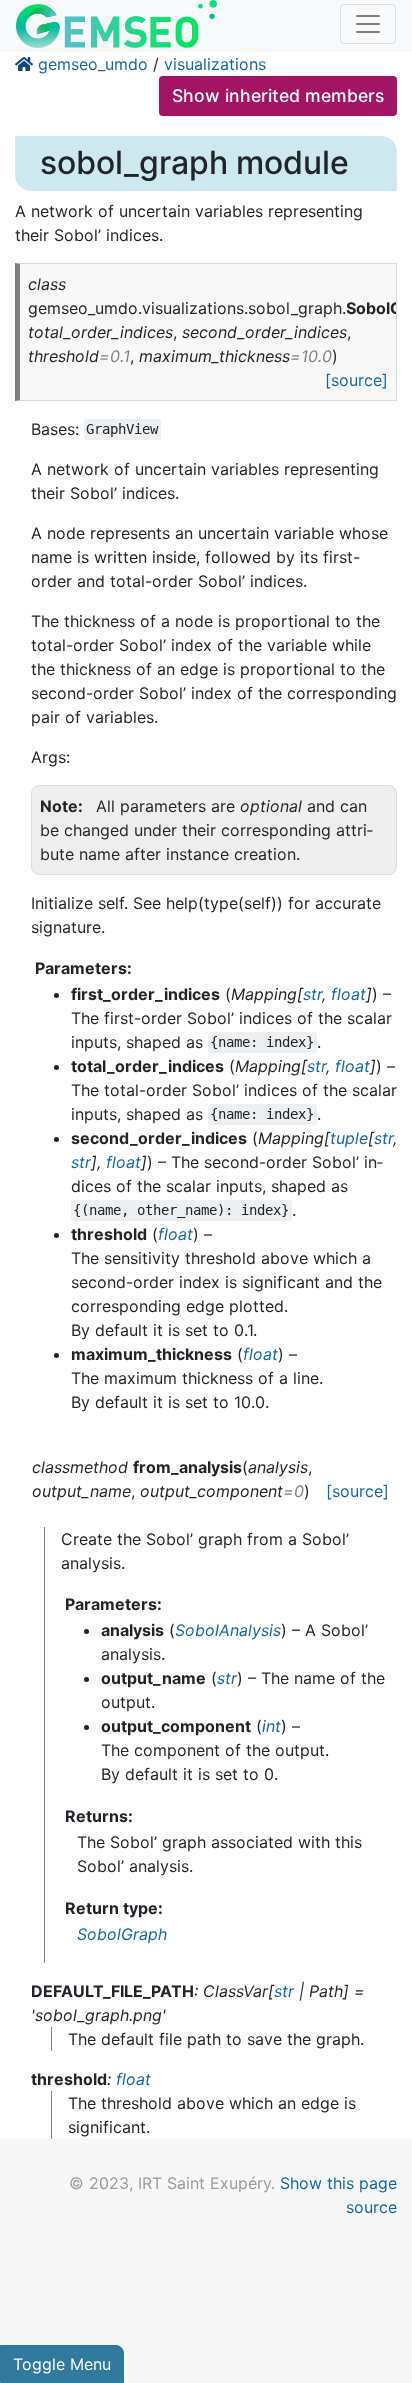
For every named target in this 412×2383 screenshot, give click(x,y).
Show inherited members (278, 95)
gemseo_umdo (93, 64)
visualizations (215, 64)
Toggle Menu (62, 2364)
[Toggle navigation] (368, 24)
